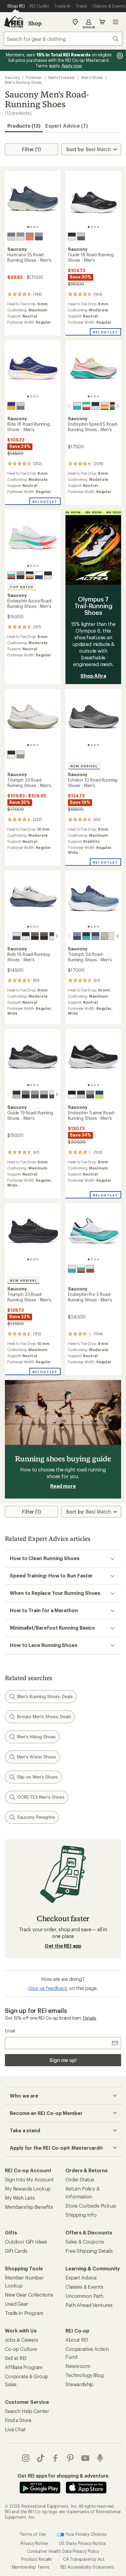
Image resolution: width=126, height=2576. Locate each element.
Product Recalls (37, 2559)
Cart (102, 22)
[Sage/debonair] (105, 936)
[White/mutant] (77, 406)
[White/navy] (39, 575)
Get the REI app (63, 1946)
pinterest (70, 2458)
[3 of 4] (34, 227)
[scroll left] (69, 406)
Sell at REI (16, 2358)
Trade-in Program (24, 2313)
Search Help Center (27, 2411)
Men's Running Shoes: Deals (45, 1696)
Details (90, 2018)
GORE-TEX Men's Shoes (41, 1797)
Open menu (116, 22)
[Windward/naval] (77, 936)
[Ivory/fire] (105, 406)
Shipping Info (81, 2215)
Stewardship (80, 2384)
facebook (56, 2458)
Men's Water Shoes (37, 1757)
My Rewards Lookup (28, 2189)
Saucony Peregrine (36, 1817)
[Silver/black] (20, 575)
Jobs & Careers (22, 2340)
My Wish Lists (20, 2198)
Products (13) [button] (24, 126)
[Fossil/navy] (44, 1095)
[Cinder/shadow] (20, 236)
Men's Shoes (92, 77)
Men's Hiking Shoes (36, 1737)
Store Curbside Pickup (91, 2206)
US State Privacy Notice (82, 2543)
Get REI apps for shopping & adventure (63, 2476)
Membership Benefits (29, 2207)
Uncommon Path (84, 2296)
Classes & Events (84, 2287)
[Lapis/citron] (99, 1095)
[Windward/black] (26, 1095)
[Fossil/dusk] (81, 236)
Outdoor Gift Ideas (26, 2242)
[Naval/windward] (95, 936)
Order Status (80, 2179)
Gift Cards (16, 2251)
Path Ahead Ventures (89, 2305)
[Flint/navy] (39, 236)
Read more (63, 1486)
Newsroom (78, 2366)
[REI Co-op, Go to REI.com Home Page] (13, 22)
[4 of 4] (37, 227)
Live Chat (15, 2429)
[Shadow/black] (44, 936)
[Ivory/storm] (17, 936)
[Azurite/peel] (11, 406)
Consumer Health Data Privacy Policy (63, 2551)
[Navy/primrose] (81, 1095)
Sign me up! (63, 2060)
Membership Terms (31, 2567)
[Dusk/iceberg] (11, 236)
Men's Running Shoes (23, 82)
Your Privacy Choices (85, 2534)
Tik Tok (41, 2458)
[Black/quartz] (30, 575)
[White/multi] (86, 406)
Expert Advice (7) (67, 126)
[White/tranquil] (72, 1269)
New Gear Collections (29, 2295)
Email (10, 2031)
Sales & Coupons (85, 2242)
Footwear (34, 77)
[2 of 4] (31, 227)
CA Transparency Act (84, 2559)
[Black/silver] (26, 936)
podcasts (100, 2458)
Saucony (12, 77)
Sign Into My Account (29, 2179)
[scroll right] (117, 406)
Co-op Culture (21, 2349)
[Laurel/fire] (30, 236)
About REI (77, 2340)
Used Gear (17, 2304)
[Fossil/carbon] (35, 1095)
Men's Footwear (62, 77)
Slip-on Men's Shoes (38, 1777)
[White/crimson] (90, 1269)
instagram (26, 2458)
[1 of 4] (28, 227)
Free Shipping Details (89, 2251)
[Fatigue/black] (35, 936)
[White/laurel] (20, 754)
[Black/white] (72, 236)
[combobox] (63, 39)
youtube (85, 2458)
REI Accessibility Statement (87, 2567)
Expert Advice (81, 2278)
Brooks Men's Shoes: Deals (44, 1717)
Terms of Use (33, 2534)
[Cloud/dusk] (20, 406)
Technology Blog (85, 2375)
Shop (35, 23)
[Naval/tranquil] (86, 936)
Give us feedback (48, 1988)
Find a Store (18, 2420)
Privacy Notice (34, 2543)
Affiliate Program (24, 2367)
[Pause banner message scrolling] (119, 56)
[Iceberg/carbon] (90, 1095)
